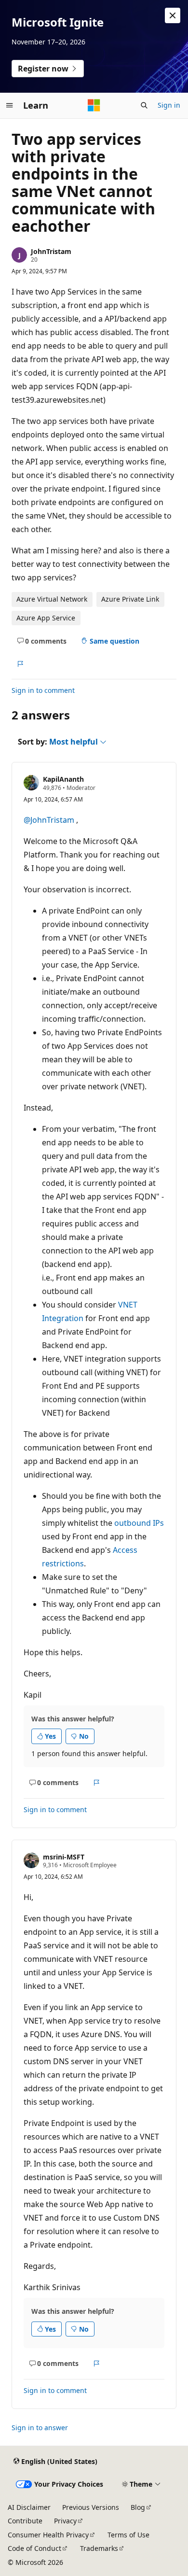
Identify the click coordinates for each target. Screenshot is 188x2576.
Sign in (169, 105)
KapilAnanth (63, 779)
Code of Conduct (34, 2548)
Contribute (25, 2521)
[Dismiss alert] (173, 15)
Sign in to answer (40, 2428)
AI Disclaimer (29, 2507)
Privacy (65, 2521)
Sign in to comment (43, 690)
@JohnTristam (49, 820)
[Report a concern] (20, 664)
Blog (138, 2507)
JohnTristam (51, 251)
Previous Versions (91, 2507)
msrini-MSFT (64, 1857)
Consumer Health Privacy (48, 2535)
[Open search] (144, 105)
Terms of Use (128, 2535)
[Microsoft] (94, 105)
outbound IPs (139, 1523)
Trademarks (99, 2548)
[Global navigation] (10, 105)
